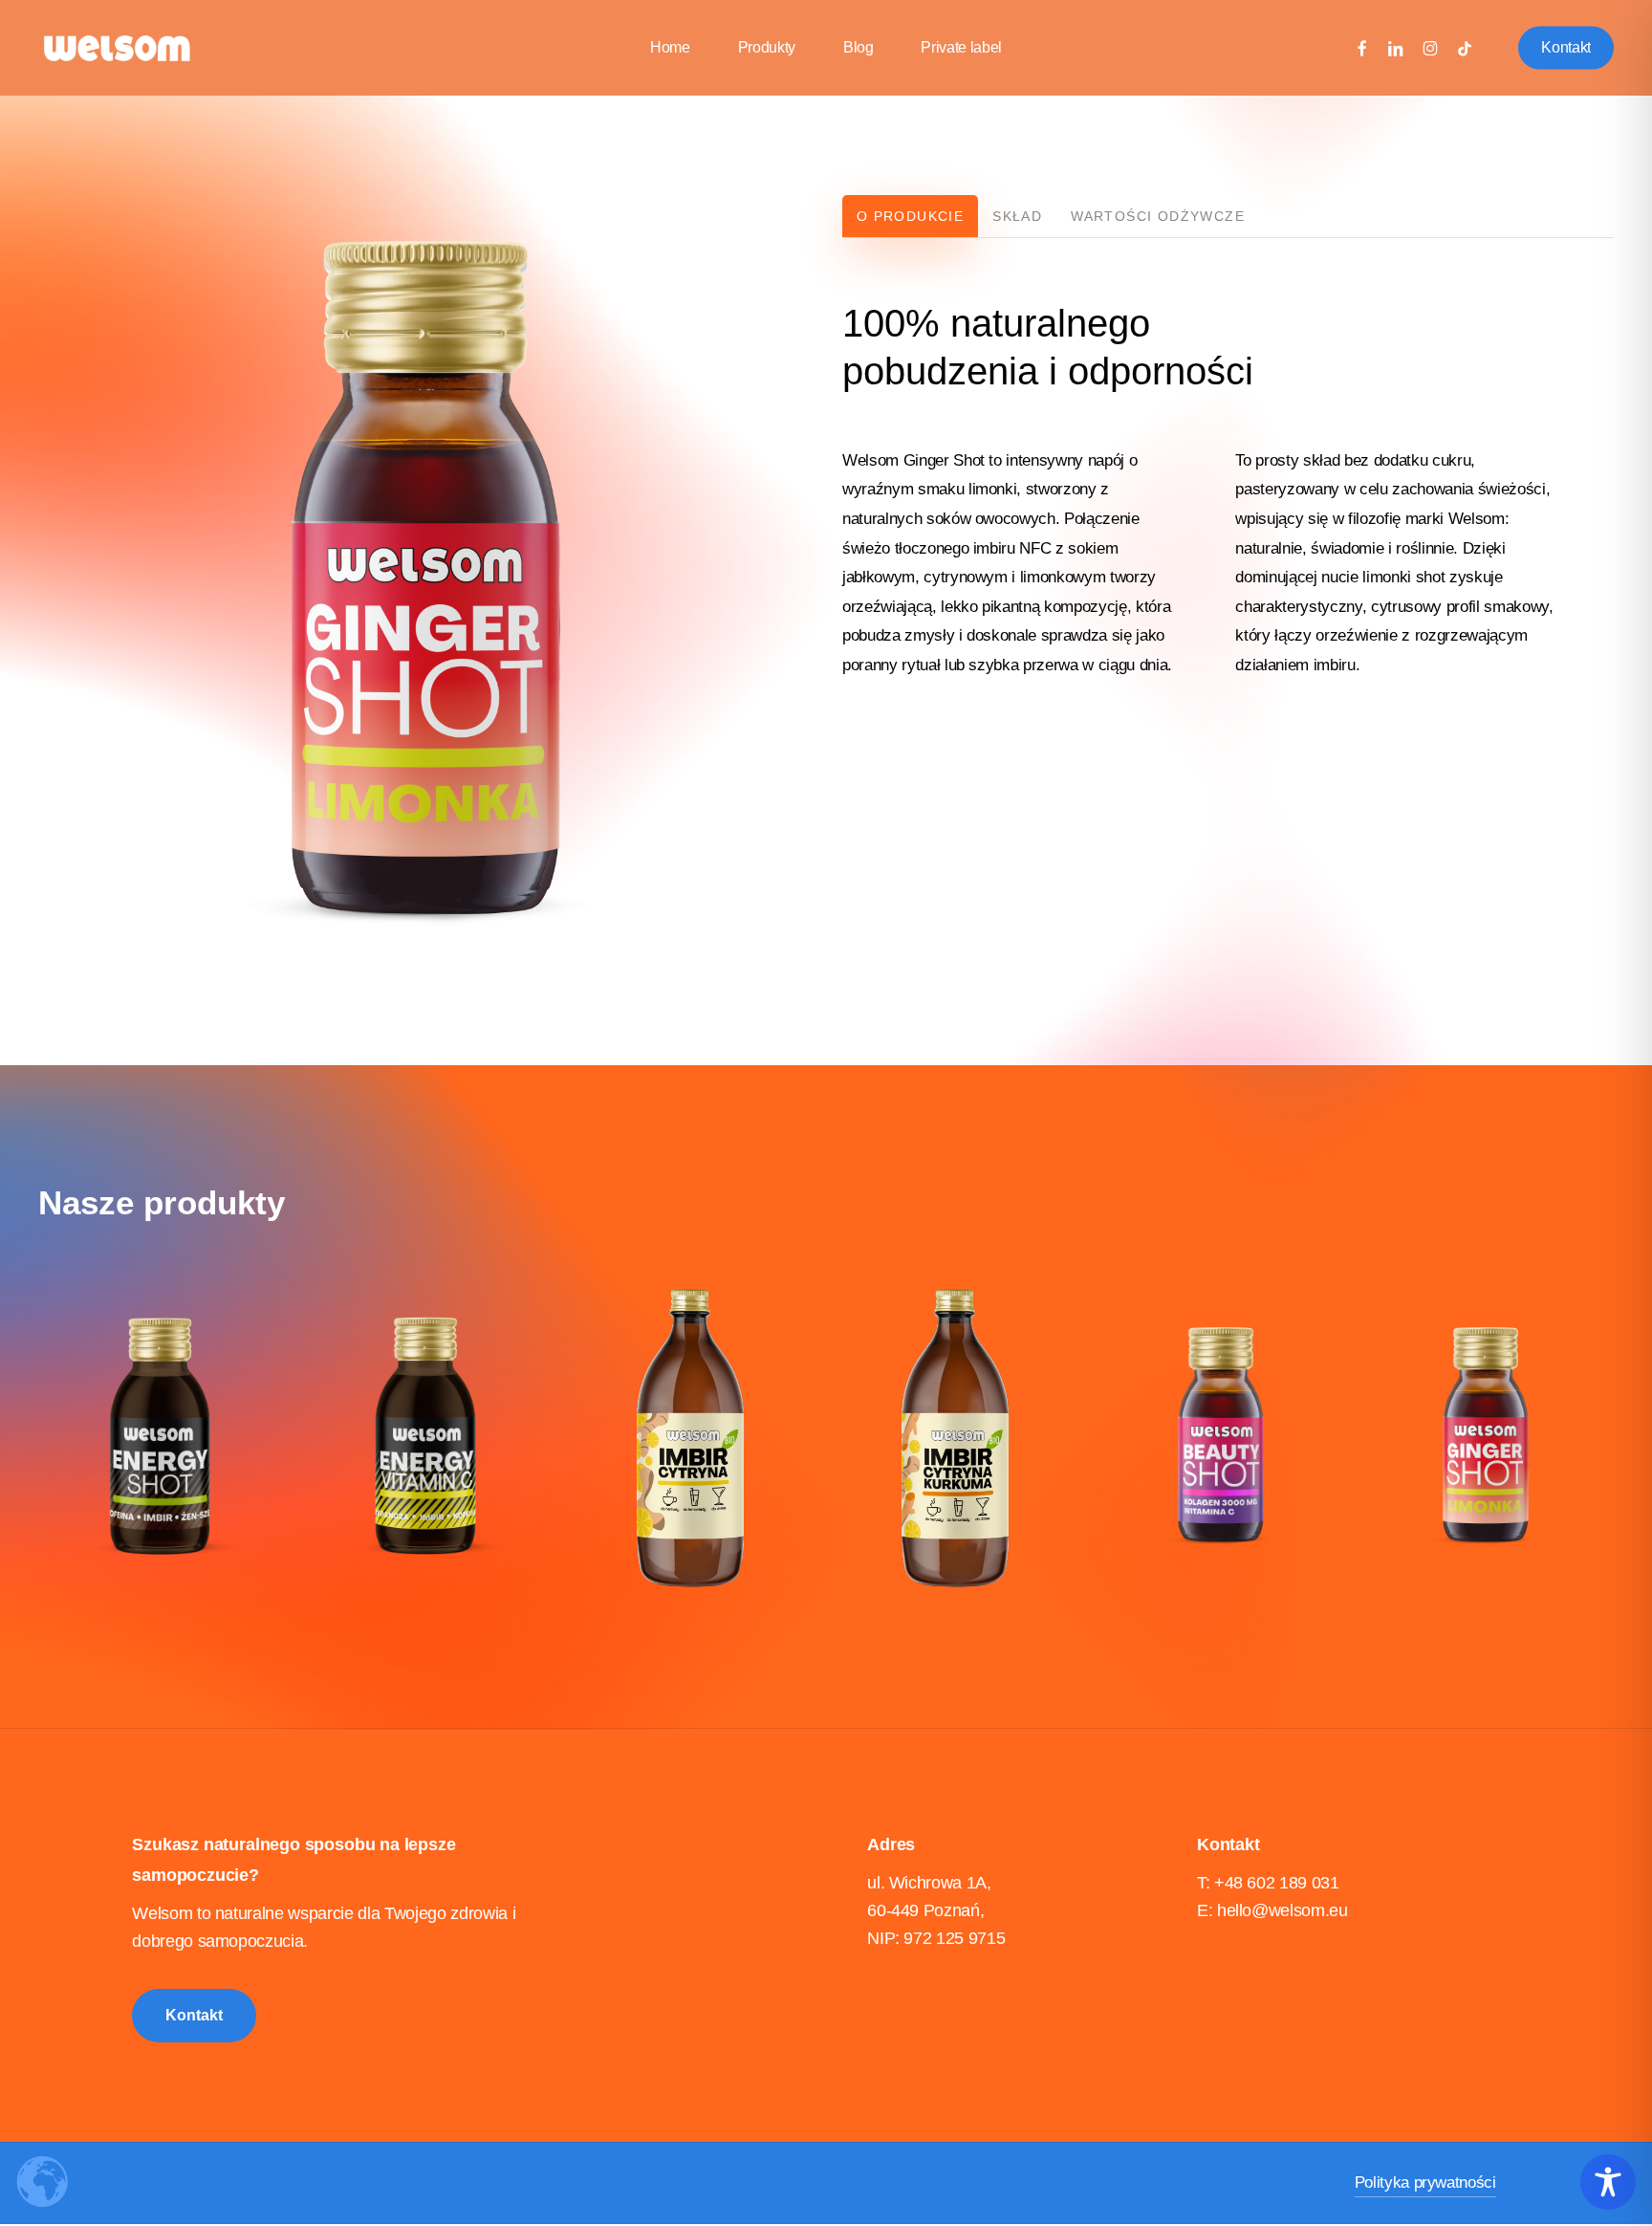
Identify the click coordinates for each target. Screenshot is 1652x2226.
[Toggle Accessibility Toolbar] (1608, 2182)
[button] (910, 216)
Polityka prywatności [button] (1425, 2182)
